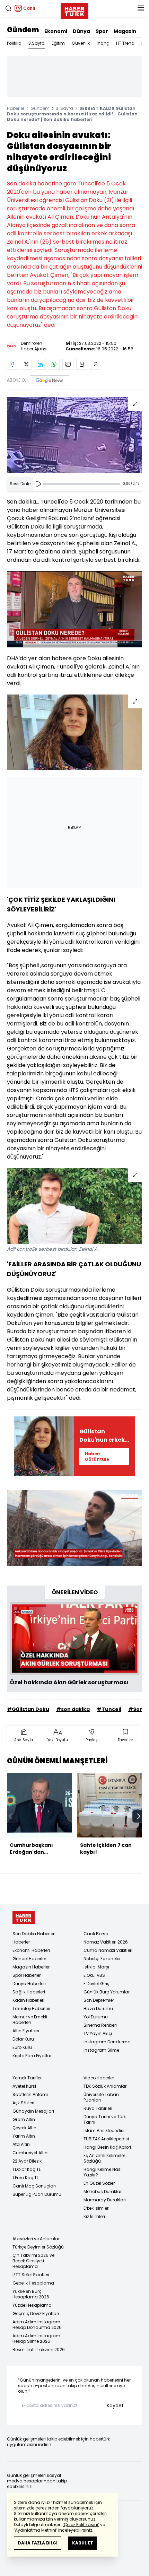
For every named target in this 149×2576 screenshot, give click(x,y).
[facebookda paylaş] (12, 364)
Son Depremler (99, 2000)
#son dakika (73, 1709)
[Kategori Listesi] (141, 8)
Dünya (81, 31)
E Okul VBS (94, 1975)
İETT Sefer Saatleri (31, 2275)
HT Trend (125, 43)
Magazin (125, 31)
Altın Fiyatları (26, 2031)
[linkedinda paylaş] (40, 364)
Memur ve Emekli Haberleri (30, 2020)
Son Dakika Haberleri (34, 1934)
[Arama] (8, 8)
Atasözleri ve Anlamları (37, 2239)
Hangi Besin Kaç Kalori (107, 2147)
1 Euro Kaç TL (25, 2178)
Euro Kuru (22, 2047)
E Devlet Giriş (97, 1984)
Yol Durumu (96, 2017)
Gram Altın (24, 2119)
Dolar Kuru (23, 2039)
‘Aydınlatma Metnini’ (36, 2530)
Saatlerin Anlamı (30, 2094)
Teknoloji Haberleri (31, 2009)
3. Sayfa (64, 108)
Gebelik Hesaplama (33, 2283)
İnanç (103, 43)
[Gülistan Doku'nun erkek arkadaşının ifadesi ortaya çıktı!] (44, 1446)
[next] (139, 1816)
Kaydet (115, 2405)
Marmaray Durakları (105, 2200)
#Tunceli (109, 1709)
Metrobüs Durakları (103, 2191)
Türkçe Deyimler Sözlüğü (38, 2247)
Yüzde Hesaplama (32, 2305)
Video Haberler (99, 2078)
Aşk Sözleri (23, 2103)
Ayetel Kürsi (24, 2086)
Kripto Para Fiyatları (33, 2056)
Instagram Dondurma (107, 2042)
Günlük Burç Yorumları (107, 1992)
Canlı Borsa (96, 1934)
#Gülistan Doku (28, 1709)
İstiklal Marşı (96, 1967)
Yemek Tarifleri (28, 2078)
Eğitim (58, 43)
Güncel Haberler (29, 1959)
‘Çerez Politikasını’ (81, 2525)
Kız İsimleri (94, 2216)
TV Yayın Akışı (98, 2033)
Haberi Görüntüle (97, 1456)
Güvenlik (81, 43)
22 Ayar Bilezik (27, 2161)
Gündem (23, 30)
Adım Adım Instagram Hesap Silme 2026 (36, 2338)
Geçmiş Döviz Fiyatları (36, 2313)
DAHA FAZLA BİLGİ (38, 2543)
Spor (102, 31)
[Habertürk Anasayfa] (74, 10)
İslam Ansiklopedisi (104, 2130)
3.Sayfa (37, 43)
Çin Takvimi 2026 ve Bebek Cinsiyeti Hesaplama (33, 2261)
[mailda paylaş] (68, 364)
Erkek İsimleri (97, 2208)
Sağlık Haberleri (29, 1992)
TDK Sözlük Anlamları (106, 2086)
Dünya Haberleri (29, 1984)
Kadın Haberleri (28, 2000)
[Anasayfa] (24, 1918)
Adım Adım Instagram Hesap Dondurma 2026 (37, 2325)
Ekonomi (56, 31)
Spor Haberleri (27, 1975)
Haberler (16, 108)
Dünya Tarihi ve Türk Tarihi (105, 2119)
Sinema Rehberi (100, 2025)
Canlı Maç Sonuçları (34, 2186)
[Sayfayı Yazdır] (82, 364)
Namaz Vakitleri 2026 (106, 1942)
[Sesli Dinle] (38, 484)
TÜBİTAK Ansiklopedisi (106, 2139)
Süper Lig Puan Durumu (37, 2194)
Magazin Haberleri (32, 1967)
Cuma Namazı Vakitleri (108, 1950)
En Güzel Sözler (99, 2183)
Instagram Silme (101, 2050)
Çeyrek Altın (24, 2128)
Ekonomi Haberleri (31, 1950)
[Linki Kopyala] (96, 364)
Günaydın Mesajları (33, 2111)
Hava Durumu (98, 2009)
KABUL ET (83, 2543)
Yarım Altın (24, 2136)
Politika (14, 43)
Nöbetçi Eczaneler (102, 1959)
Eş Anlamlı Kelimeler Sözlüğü (104, 2158)
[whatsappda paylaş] (54, 364)
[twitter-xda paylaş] (26, 364)
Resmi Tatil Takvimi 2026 (39, 2350)
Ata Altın (21, 2144)
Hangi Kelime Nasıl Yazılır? (103, 2172)
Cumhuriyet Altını (30, 2153)
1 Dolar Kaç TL (27, 2169)
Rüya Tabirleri (98, 2108)
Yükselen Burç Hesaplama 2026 (31, 2294)
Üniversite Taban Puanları (101, 2097)
